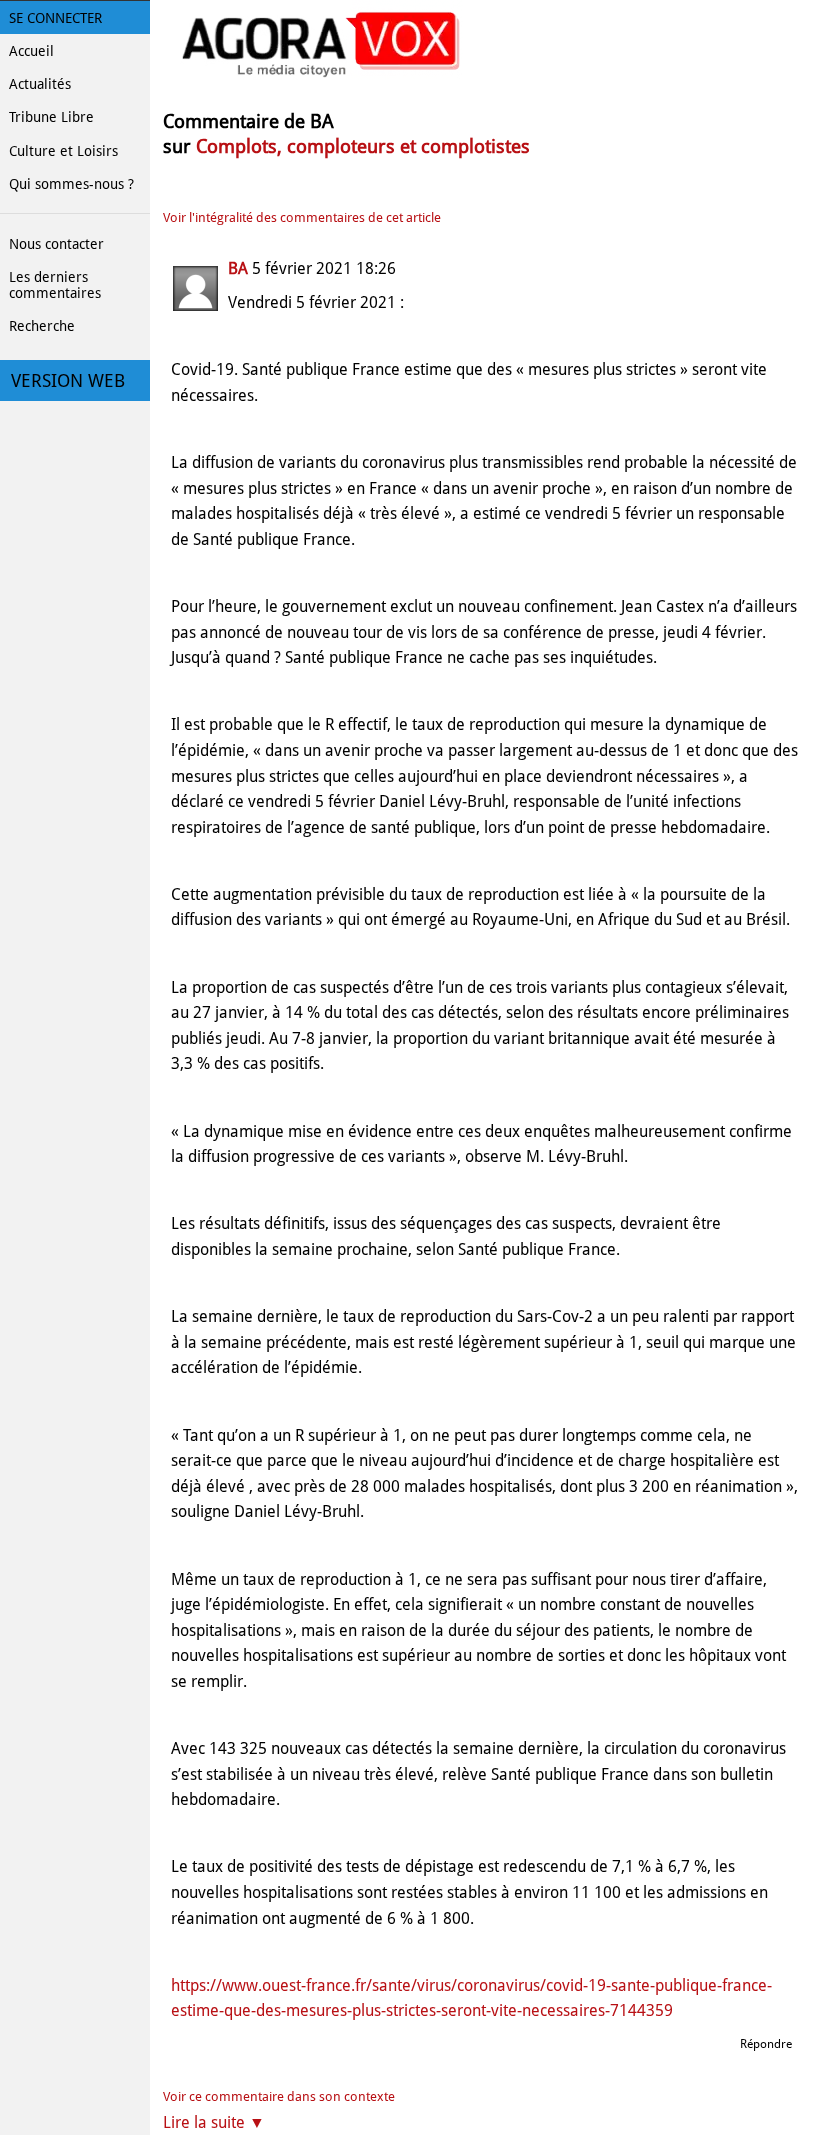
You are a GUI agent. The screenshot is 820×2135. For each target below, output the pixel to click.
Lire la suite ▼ (214, 2122)
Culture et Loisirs (63, 151)
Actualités (40, 84)
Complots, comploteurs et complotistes (363, 146)
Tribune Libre (51, 117)
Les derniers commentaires (55, 285)
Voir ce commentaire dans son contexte (279, 2096)
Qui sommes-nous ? (71, 184)
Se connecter (55, 18)
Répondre (766, 2044)
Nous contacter (56, 244)
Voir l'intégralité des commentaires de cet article (302, 217)
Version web (68, 381)
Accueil (31, 51)
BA (238, 268)
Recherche (42, 326)
